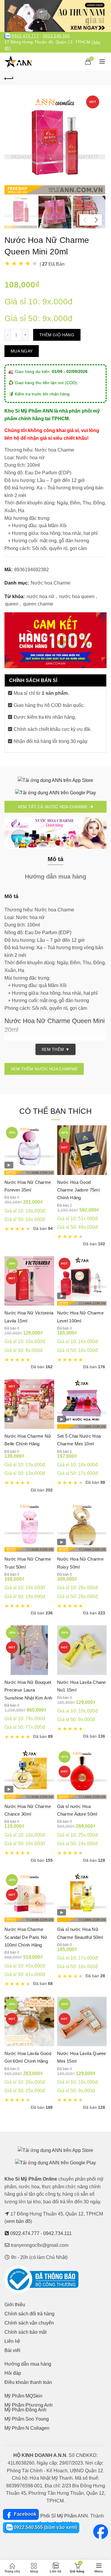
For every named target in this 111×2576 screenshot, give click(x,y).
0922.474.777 (25, 36)
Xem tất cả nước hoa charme (53, 807)
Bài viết (12, 2350)
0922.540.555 (57, 36)
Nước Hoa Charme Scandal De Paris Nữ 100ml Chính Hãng (26, 1937)
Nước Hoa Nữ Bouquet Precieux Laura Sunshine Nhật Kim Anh (28, 1690)
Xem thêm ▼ (55, 1049)
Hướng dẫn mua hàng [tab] (55, 876)
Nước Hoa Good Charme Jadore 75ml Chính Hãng (78, 1190)
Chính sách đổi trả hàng (29, 2314)
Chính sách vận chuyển (29, 2323)
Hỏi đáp (13, 2373)
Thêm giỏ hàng (57, 335)
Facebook (25, 2514)
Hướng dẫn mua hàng (28, 2364)
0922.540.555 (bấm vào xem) (45, 2527)
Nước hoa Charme (51, 583)
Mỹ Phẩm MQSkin (23, 2396)
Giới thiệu (15, 2305)
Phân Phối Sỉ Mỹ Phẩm (52, 2516)
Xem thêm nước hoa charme (44, 1069)
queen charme (38, 604)
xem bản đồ (18, 2221)
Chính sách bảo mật (25, 2332)
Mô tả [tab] (55, 859)
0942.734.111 (57, 2233)
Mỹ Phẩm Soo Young (27, 2419)
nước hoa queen (77, 596)
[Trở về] (9, 78)
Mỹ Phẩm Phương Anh (29, 2405)
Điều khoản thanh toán (28, 2382)
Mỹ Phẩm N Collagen (27, 2428)
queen (12, 604)
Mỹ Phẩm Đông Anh (25, 2410)
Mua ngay (22, 351)
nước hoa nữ (41, 596)
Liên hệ (12, 2341)
